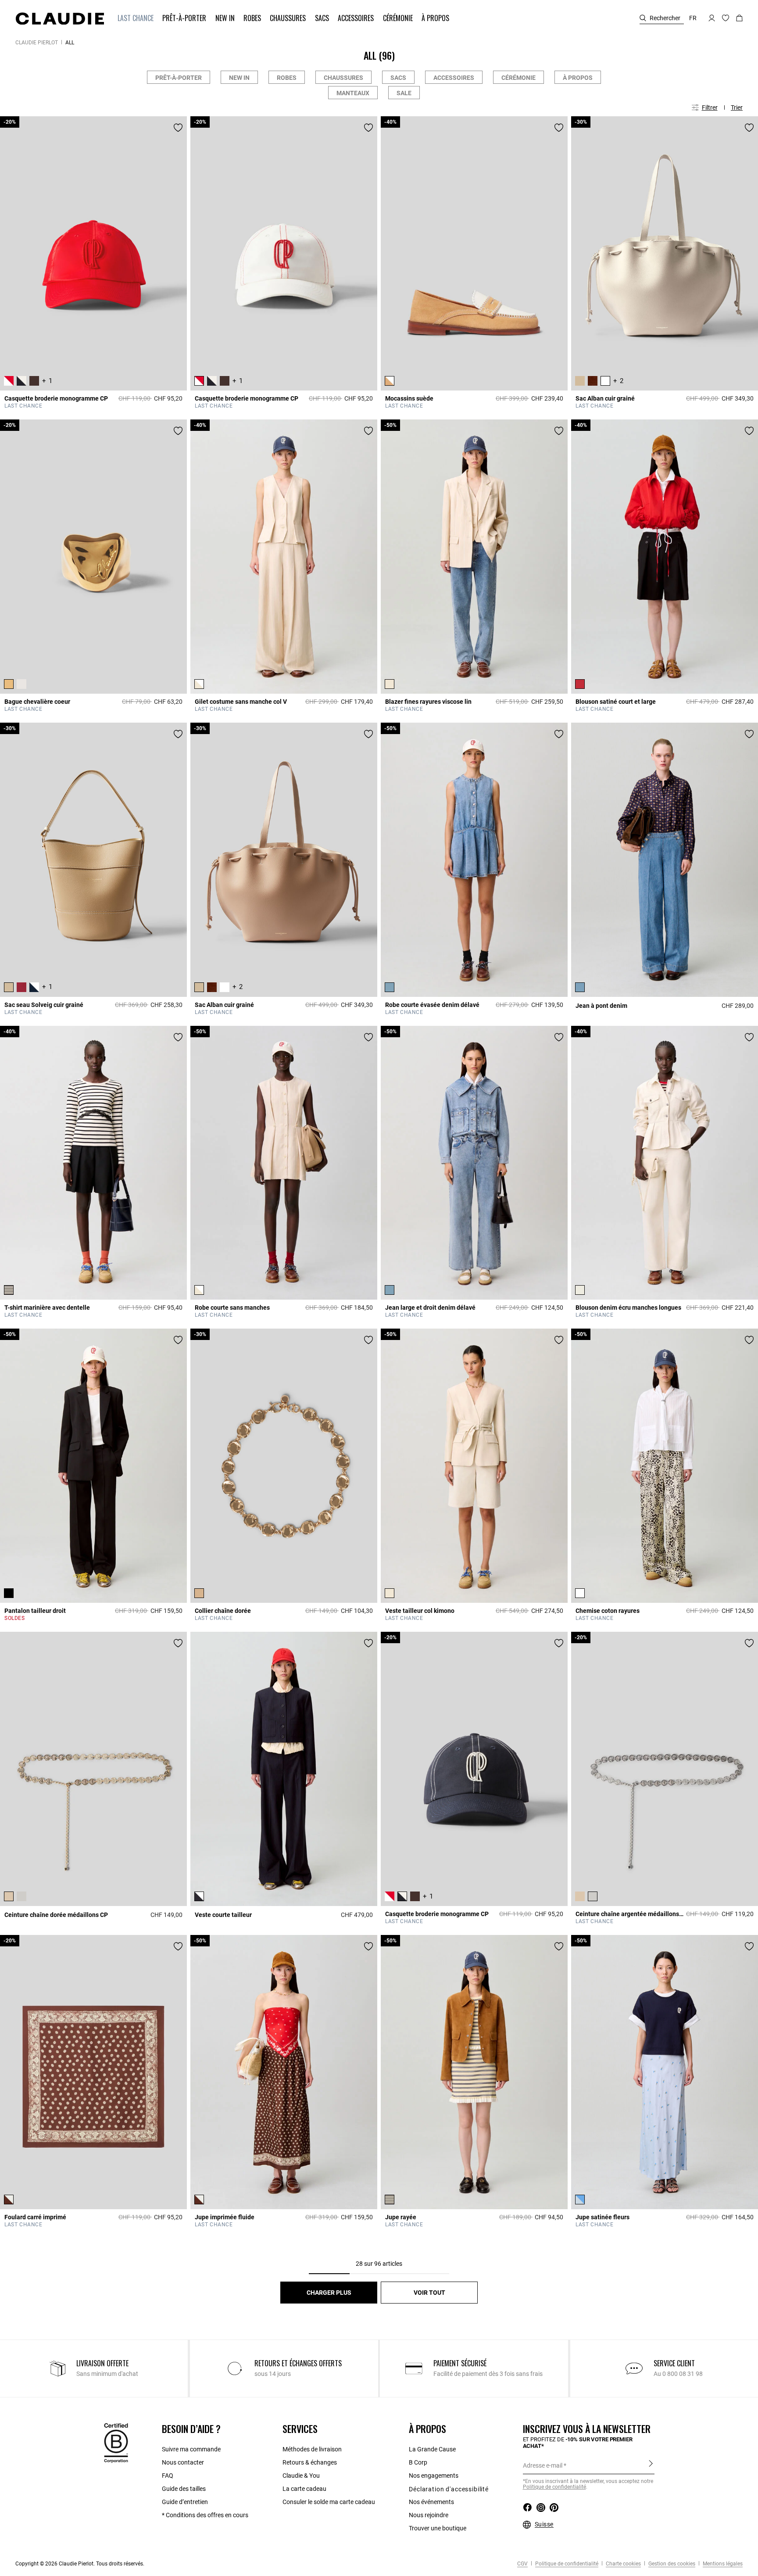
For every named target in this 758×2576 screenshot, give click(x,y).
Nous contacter (183, 2462)
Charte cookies (623, 2564)
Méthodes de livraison (312, 2449)
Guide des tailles (184, 2489)
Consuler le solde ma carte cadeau (329, 2502)
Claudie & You (301, 2476)
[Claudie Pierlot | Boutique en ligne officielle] (60, 18)
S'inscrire (651, 2465)
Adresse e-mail (543, 2465)
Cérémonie (518, 78)
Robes (287, 78)
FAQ (168, 2476)
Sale (404, 93)
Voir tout (429, 2293)
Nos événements (431, 2502)
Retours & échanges (310, 2462)
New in (239, 78)
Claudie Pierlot (37, 43)
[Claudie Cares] (116, 2443)
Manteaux (353, 93)
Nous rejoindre (429, 2515)
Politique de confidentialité (554, 2487)
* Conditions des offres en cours (205, 2515)
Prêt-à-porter (179, 78)
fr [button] (693, 18)
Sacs (398, 78)
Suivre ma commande (191, 2449)
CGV (522, 2564)
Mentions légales (722, 2564)
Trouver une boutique (438, 2528)
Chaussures (343, 78)
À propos (578, 78)
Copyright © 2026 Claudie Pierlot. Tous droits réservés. (80, 2564)
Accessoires (454, 78)
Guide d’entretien (185, 2502)
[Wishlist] (178, 128)
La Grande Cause (432, 2449)
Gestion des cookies (671, 2564)
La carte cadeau (304, 2489)
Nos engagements (434, 2476)
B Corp (418, 2462)
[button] (136, 18)
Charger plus (329, 2293)
